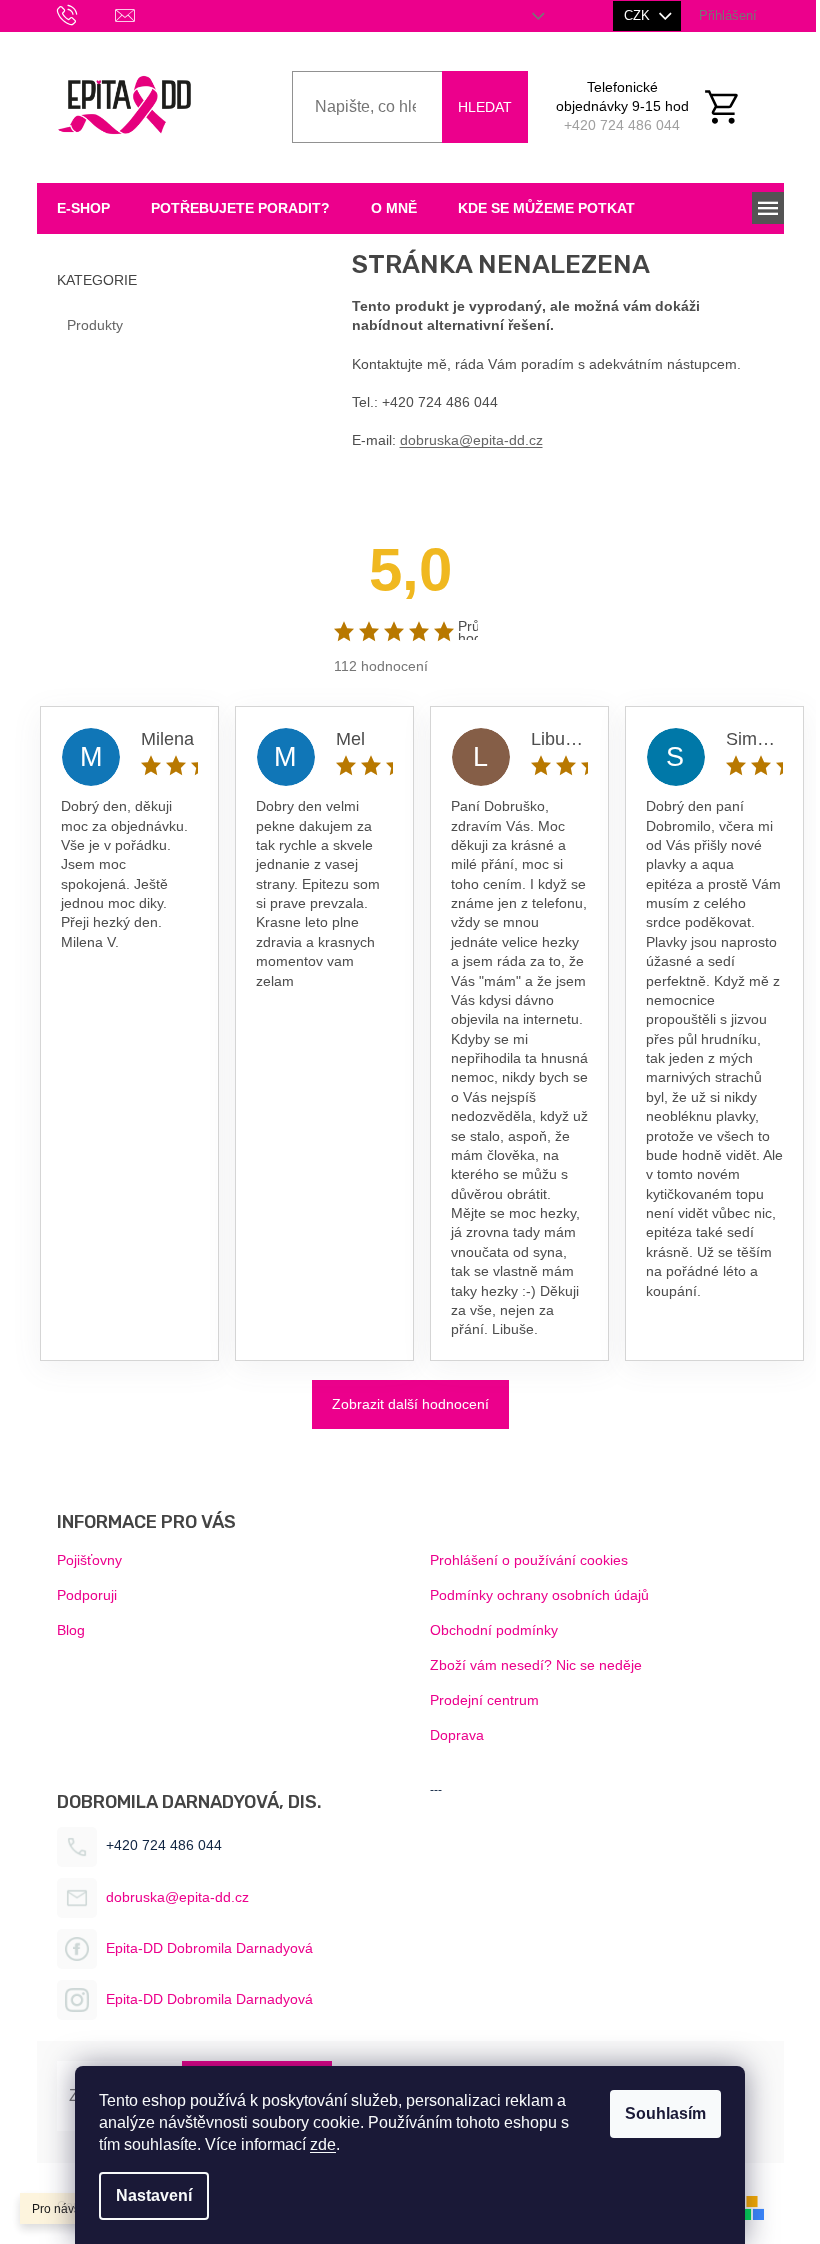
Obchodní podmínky (494, 1630)
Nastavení (154, 2195)
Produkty (95, 325)
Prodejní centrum (484, 1700)
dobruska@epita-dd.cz (471, 440)
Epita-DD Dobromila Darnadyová (209, 1948)
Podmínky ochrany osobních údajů (539, 1595)
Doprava (457, 1735)
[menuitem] (83, 208)
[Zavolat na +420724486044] (86, 14)
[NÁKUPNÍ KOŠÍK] (733, 107)
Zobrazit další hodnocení (410, 1404)
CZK (639, 15)
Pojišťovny (89, 1560)
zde (323, 2144)
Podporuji (87, 1595)
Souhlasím (665, 2113)
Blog (71, 1630)
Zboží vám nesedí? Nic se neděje (536, 1665)
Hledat (485, 107)
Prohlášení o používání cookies (529, 1560)
